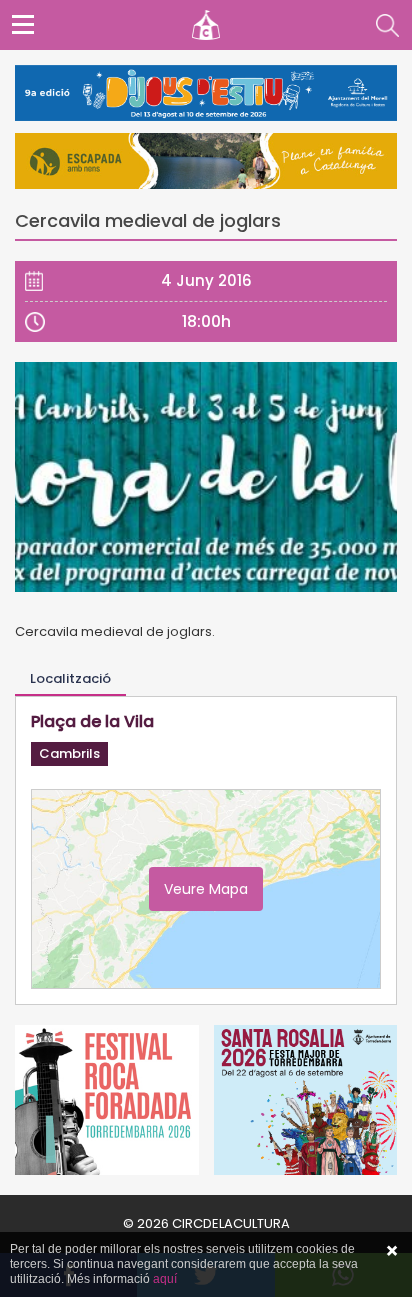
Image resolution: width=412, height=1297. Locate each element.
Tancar (392, 1251)
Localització (70, 678)
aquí (165, 1279)
